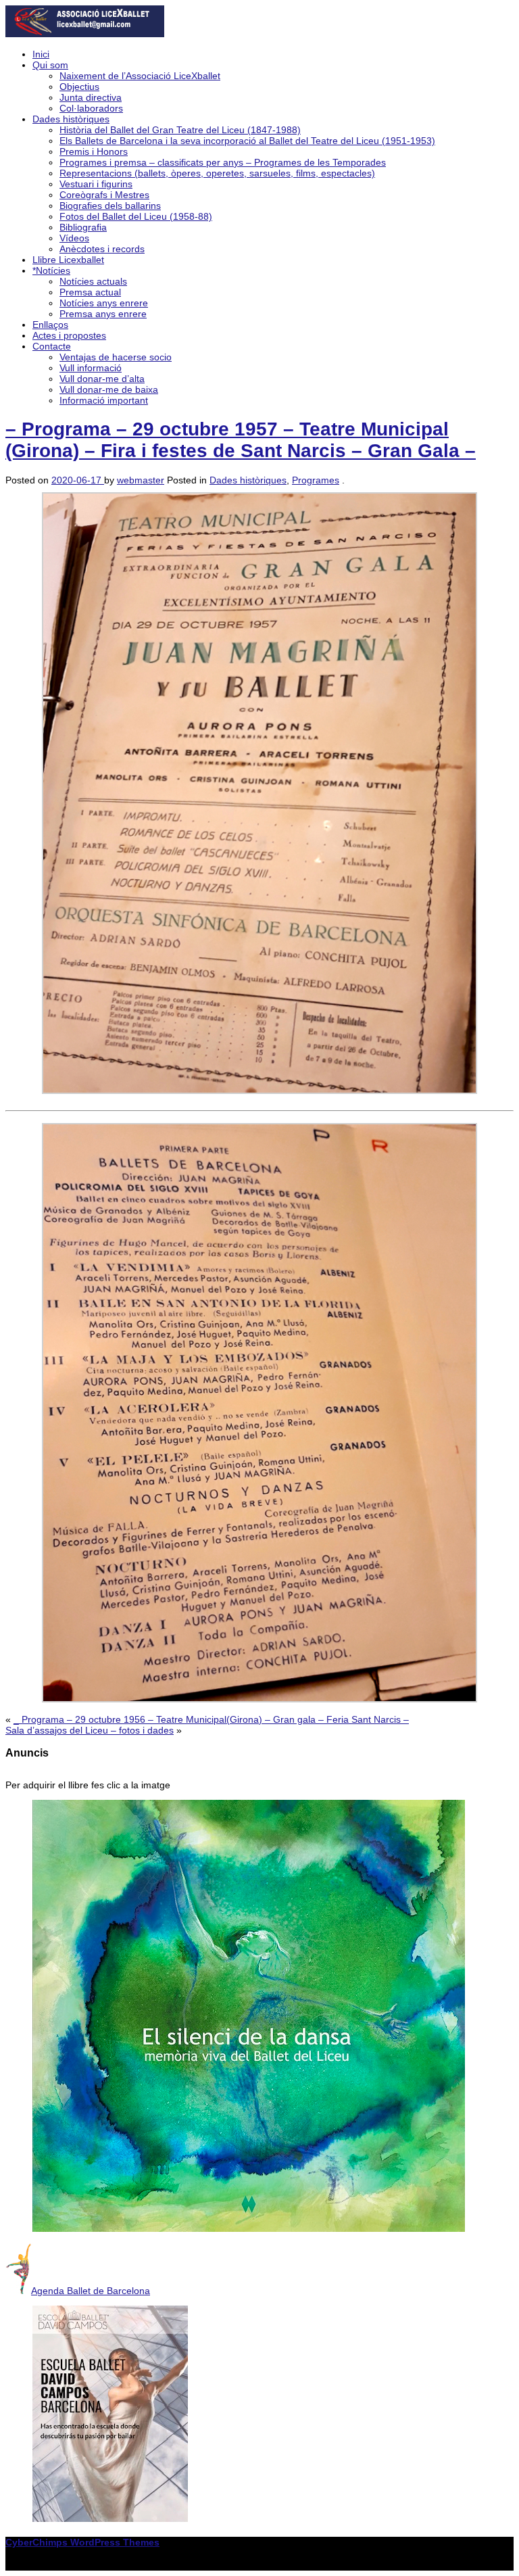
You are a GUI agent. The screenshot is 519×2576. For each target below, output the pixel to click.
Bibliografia (83, 227)
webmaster (141, 480)
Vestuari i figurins (96, 184)
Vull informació (91, 368)
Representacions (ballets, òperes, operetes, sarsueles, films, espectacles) (217, 173)
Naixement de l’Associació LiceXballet (140, 76)
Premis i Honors (94, 151)
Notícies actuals (93, 281)
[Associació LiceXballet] (85, 34)
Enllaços (50, 325)
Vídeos (74, 238)
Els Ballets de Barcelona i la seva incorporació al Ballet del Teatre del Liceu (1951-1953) (247, 141)
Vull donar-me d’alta (102, 379)
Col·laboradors (91, 108)
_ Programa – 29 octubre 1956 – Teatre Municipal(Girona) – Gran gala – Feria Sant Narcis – (211, 1719)
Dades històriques (71, 119)
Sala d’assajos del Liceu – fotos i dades (90, 1730)
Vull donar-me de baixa (109, 389)
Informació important (104, 400)
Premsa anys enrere (103, 314)
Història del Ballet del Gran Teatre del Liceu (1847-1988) (180, 130)
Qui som (50, 65)
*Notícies (51, 270)
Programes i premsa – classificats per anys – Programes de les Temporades (223, 162)
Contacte (52, 346)
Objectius (79, 87)
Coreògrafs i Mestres (104, 195)
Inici (41, 54)
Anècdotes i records (102, 249)
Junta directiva (91, 97)
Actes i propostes (69, 335)
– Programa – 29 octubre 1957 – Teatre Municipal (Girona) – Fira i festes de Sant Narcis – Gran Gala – (241, 440)
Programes (316, 480)
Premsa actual (90, 292)
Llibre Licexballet (68, 260)
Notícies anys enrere (104, 303)
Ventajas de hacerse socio (116, 357)
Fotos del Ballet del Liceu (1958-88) (136, 216)
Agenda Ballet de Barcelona (91, 2291)
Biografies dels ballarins (110, 206)
